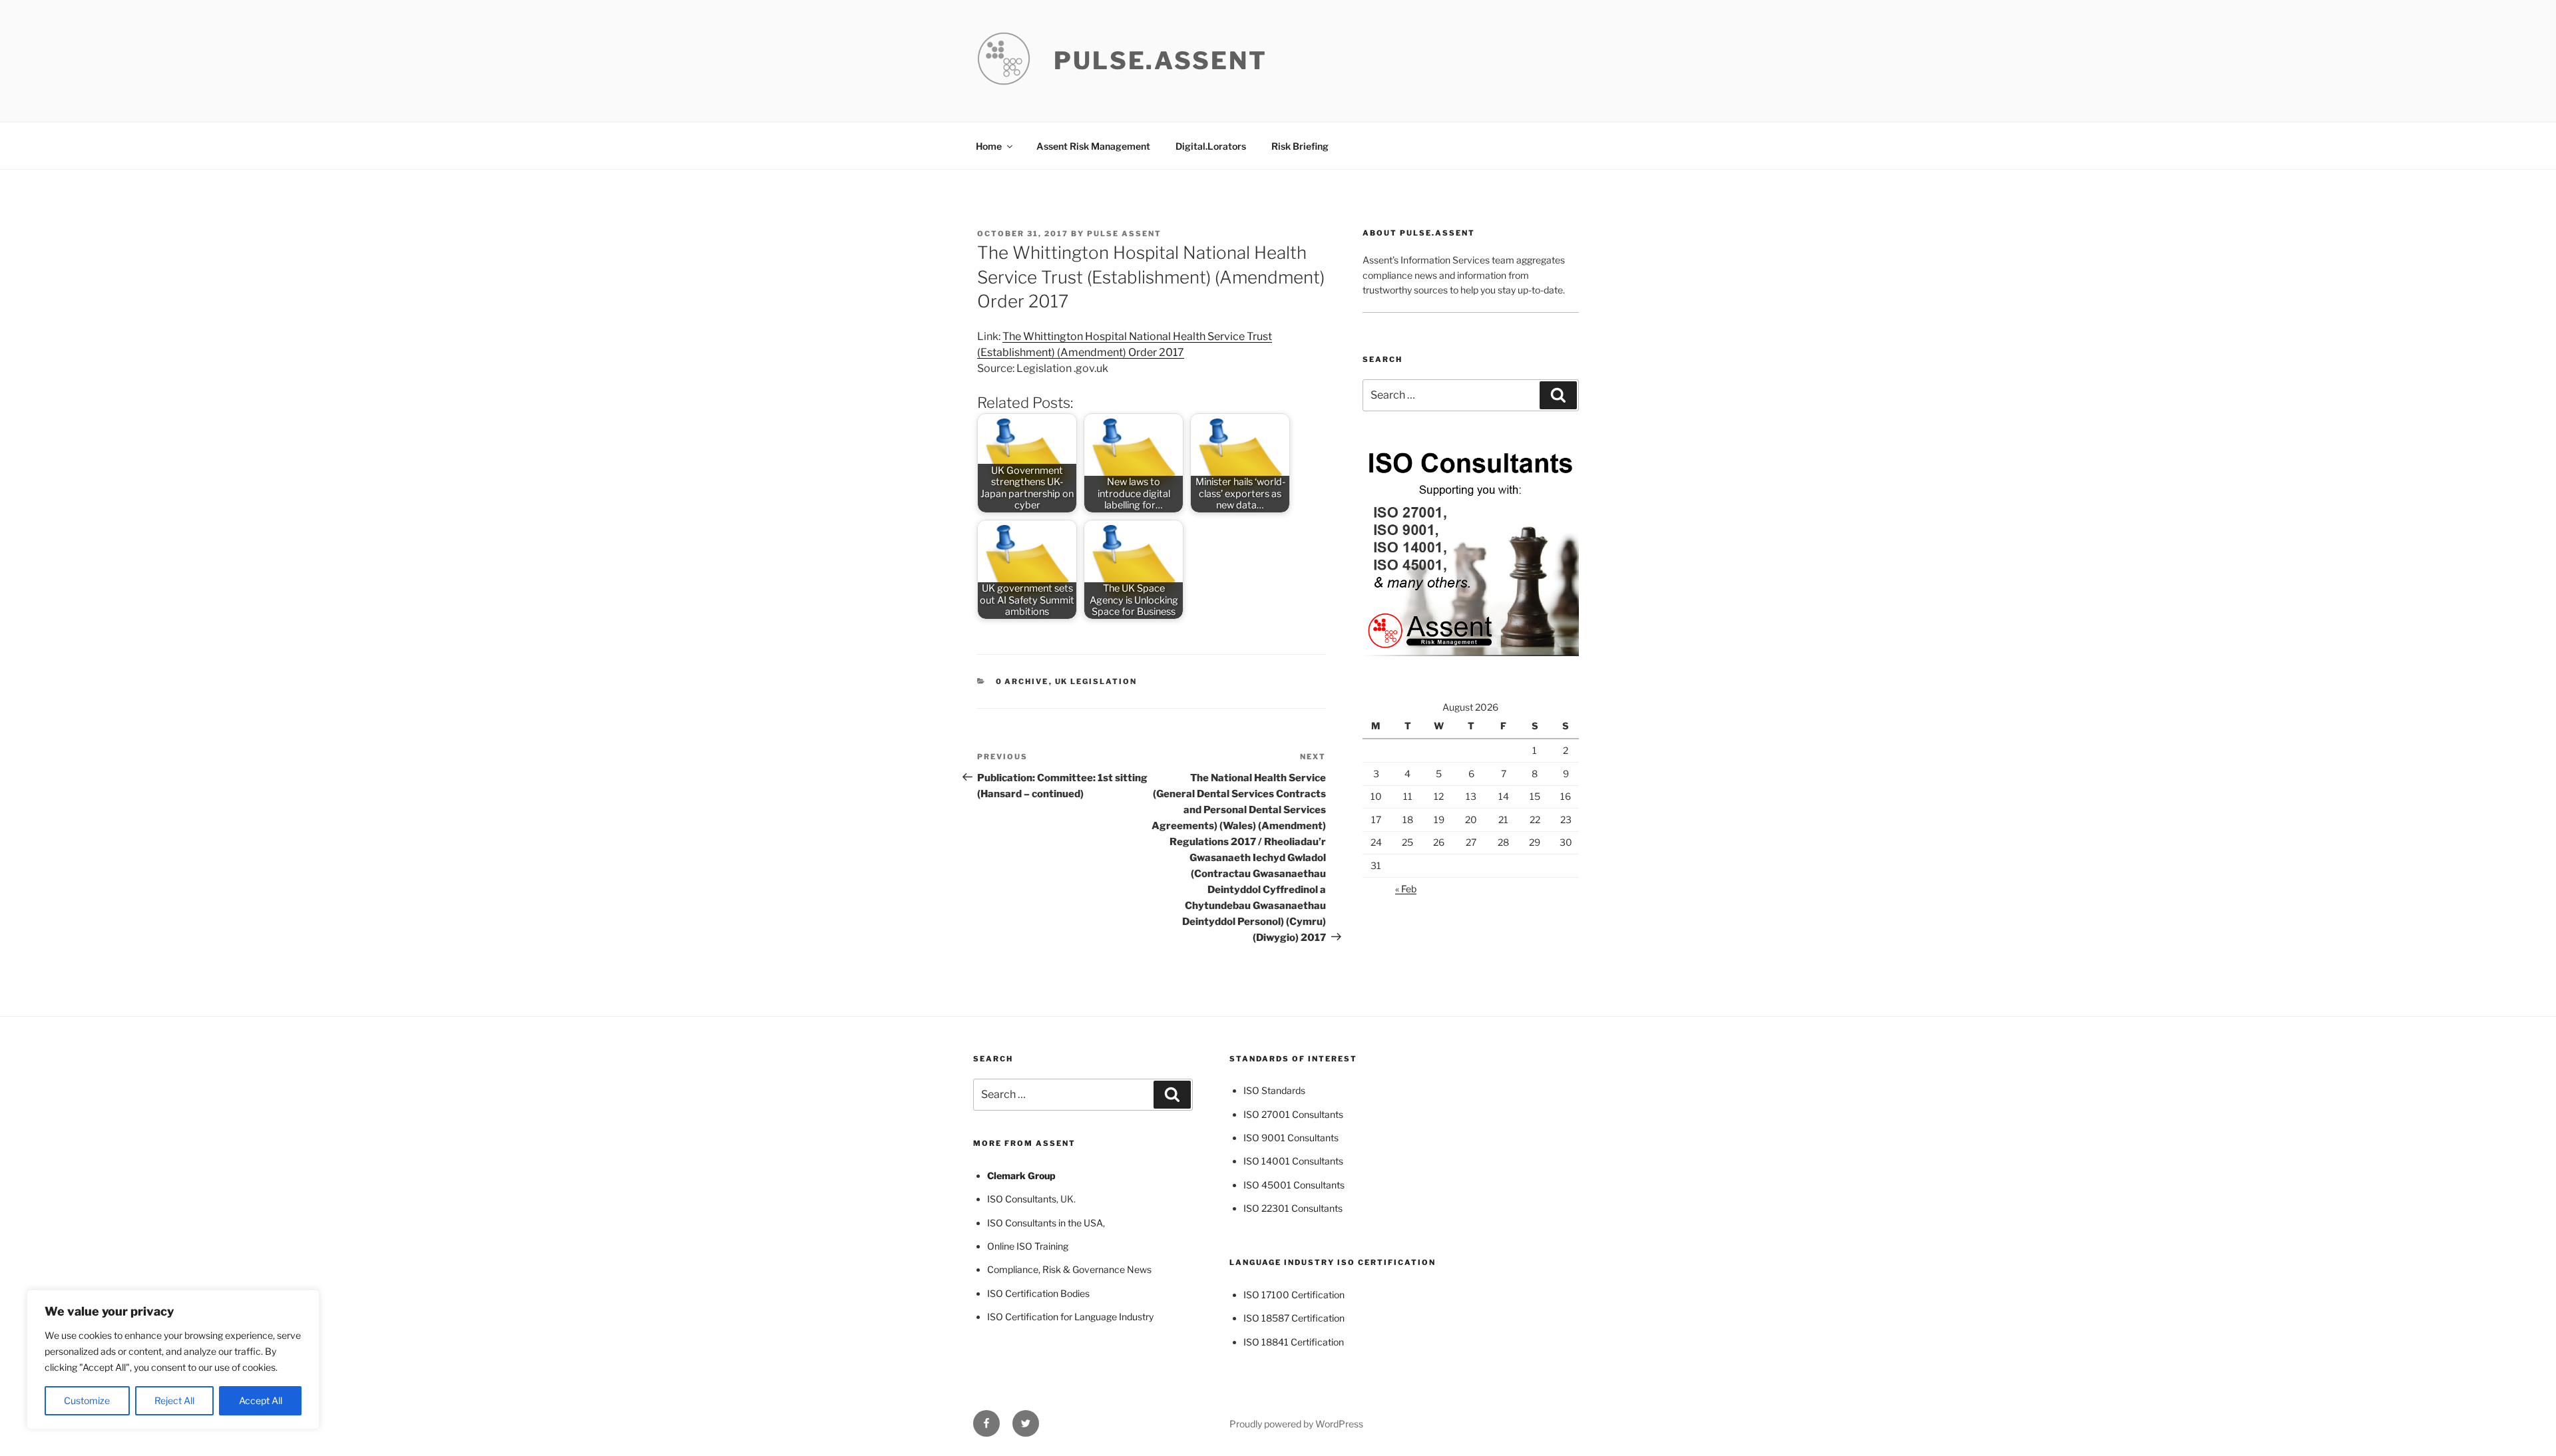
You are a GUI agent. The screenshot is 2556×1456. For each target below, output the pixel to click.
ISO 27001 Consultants (1293, 1114)
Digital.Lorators (1211, 146)
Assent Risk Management (1093, 146)
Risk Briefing (1300, 146)
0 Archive (1022, 681)
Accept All (261, 1400)
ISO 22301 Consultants (1293, 1208)
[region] (173, 1360)
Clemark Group (1021, 1176)
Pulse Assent (1124, 234)
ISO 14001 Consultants (1293, 1161)
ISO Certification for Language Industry (1070, 1317)
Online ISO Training (1028, 1246)
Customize (87, 1400)
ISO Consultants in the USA (1045, 1223)
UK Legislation (1096, 681)
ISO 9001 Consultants (1291, 1138)
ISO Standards (1274, 1090)
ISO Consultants (1022, 1199)
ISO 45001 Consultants (1294, 1185)
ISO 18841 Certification (1294, 1342)
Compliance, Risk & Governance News (1069, 1269)
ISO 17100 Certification (1294, 1295)
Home (989, 146)
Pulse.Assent (1161, 61)
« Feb (1406, 889)
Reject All (174, 1400)
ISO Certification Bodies (1038, 1293)
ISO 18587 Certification (1294, 1318)
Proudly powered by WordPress (1296, 1424)
